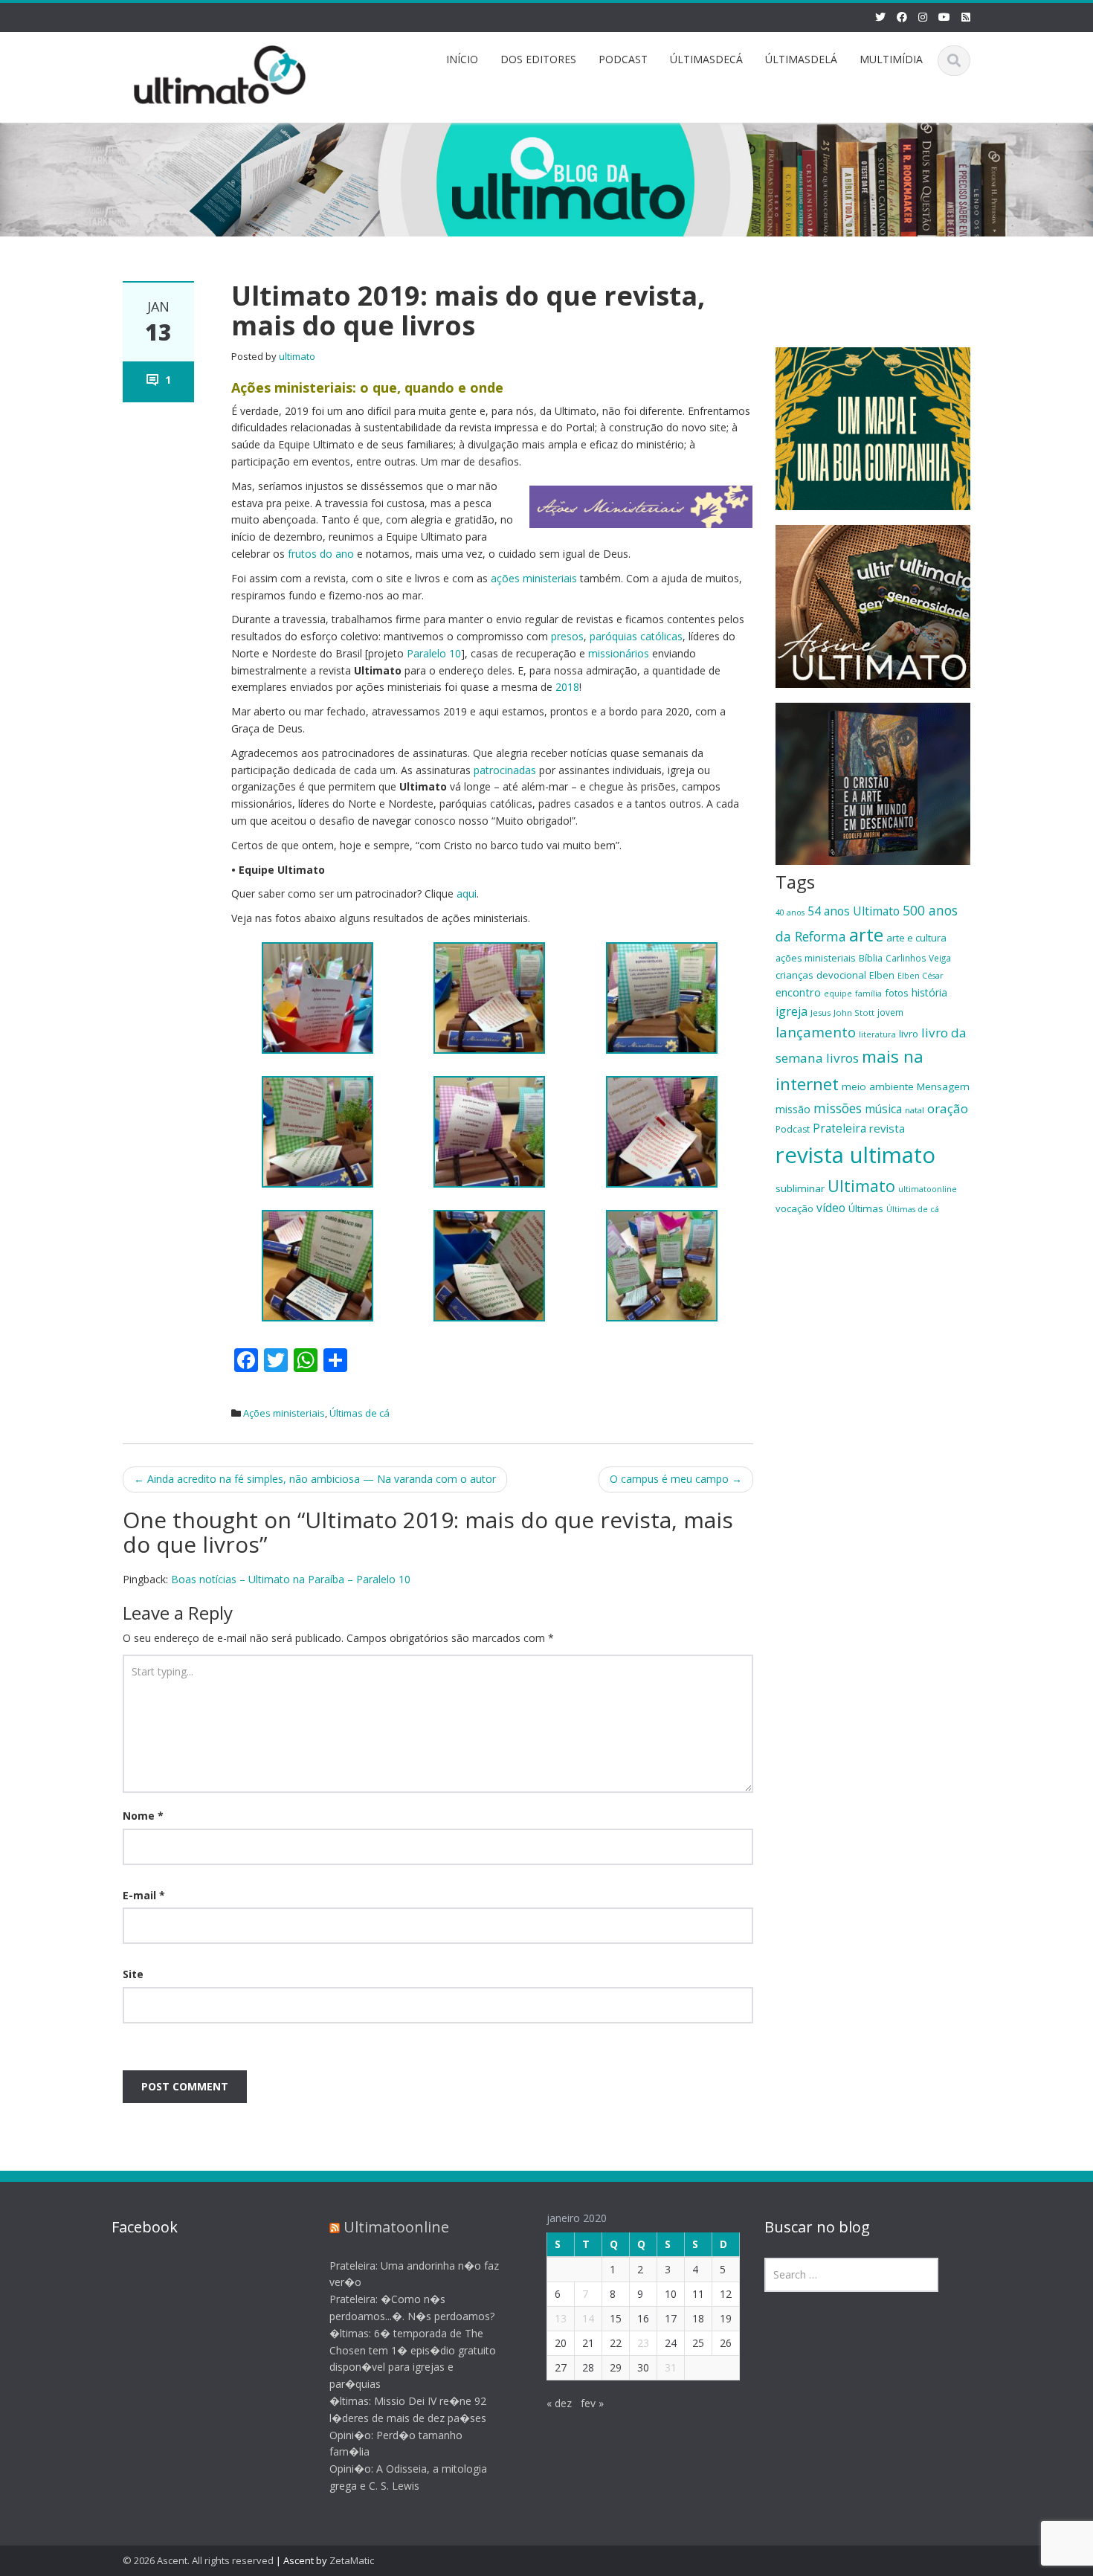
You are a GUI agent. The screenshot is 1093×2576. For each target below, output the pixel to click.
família (868, 994)
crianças (794, 975)
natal (915, 1110)
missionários (619, 653)
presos (567, 636)
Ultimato (861, 1186)
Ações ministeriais (284, 1413)
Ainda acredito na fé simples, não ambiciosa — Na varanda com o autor (315, 1479)
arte (866, 935)
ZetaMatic (352, 2560)
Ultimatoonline (396, 2227)
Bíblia (871, 958)
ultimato (297, 356)
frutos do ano (321, 554)
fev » (592, 2403)
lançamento (816, 1032)
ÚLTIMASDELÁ (801, 59)
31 (671, 2367)
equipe (838, 994)
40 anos (790, 912)
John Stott (854, 1012)
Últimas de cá (360, 1413)
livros (842, 1058)
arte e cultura (916, 938)
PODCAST (623, 59)
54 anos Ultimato (854, 911)
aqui (467, 893)
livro (909, 1034)
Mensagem (943, 1086)
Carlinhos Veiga (918, 958)
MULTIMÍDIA (891, 59)
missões (838, 1108)
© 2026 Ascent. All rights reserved (198, 2560)
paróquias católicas (636, 636)
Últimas (866, 1208)
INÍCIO (462, 59)
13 (561, 2318)
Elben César (920, 976)
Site (133, 1974)
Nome (143, 1816)
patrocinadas (505, 770)
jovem (890, 1012)
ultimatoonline (928, 1189)
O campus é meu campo (676, 1479)
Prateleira (839, 1128)
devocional (841, 975)
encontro (798, 992)
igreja (791, 1011)
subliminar (800, 1188)
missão (793, 1109)
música (883, 1109)
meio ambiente (878, 1086)
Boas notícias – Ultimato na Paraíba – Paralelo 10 (291, 1579)
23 (643, 2343)
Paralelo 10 (434, 653)
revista (887, 1128)
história (929, 992)
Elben (882, 975)
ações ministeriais (534, 578)
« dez (559, 2403)
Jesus (820, 1012)
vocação (794, 1208)
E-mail (144, 1895)
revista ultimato (855, 1155)
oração (948, 1108)
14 (588, 2318)
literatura (877, 1034)
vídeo (831, 1208)
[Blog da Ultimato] (220, 73)
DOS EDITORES (538, 59)
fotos (897, 993)
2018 (567, 687)
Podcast (793, 1129)
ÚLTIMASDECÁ (706, 59)
